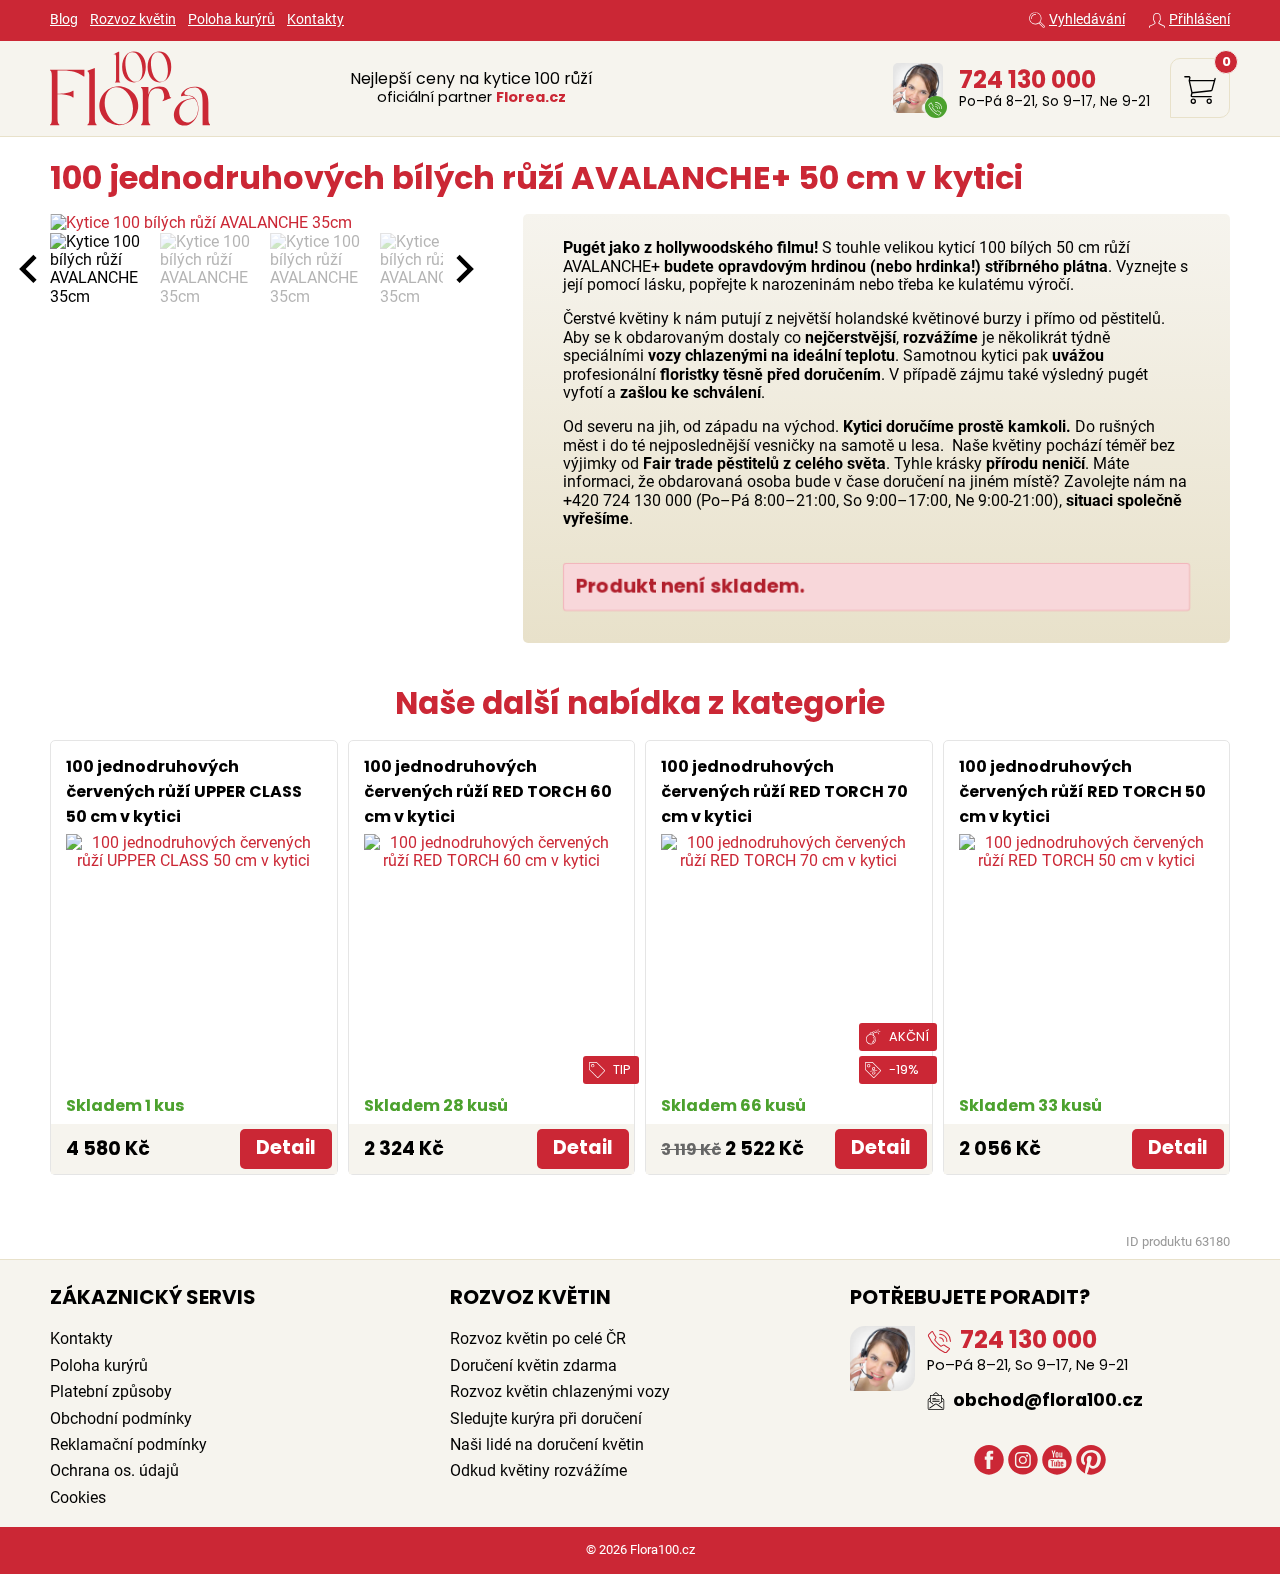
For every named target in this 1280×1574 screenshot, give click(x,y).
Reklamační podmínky (128, 1444)
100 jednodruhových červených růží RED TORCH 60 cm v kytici (488, 791)
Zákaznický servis (153, 1297)
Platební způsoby (111, 1391)
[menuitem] (100, 270)
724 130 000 (1027, 79)
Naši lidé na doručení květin (547, 1444)
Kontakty (315, 19)
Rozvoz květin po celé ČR (538, 1338)
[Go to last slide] (30, 269)
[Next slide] (463, 269)
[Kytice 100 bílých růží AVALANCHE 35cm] (246, 223)
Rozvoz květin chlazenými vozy (560, 1391)
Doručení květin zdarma (533, 1365)
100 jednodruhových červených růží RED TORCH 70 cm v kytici (784, 791)
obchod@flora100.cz (1046, 1400)
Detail (286, 1147)
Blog (64, 19)
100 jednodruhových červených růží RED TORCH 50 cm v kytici (1082, 791)
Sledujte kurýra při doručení (546, 1418)
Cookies (78, 1497)
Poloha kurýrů (231, 19)
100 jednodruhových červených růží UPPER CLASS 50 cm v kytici (184, 791)
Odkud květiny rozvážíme (538, 1470)
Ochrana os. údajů (114, 1470)
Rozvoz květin (133, 19)
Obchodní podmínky (121, 1418)
